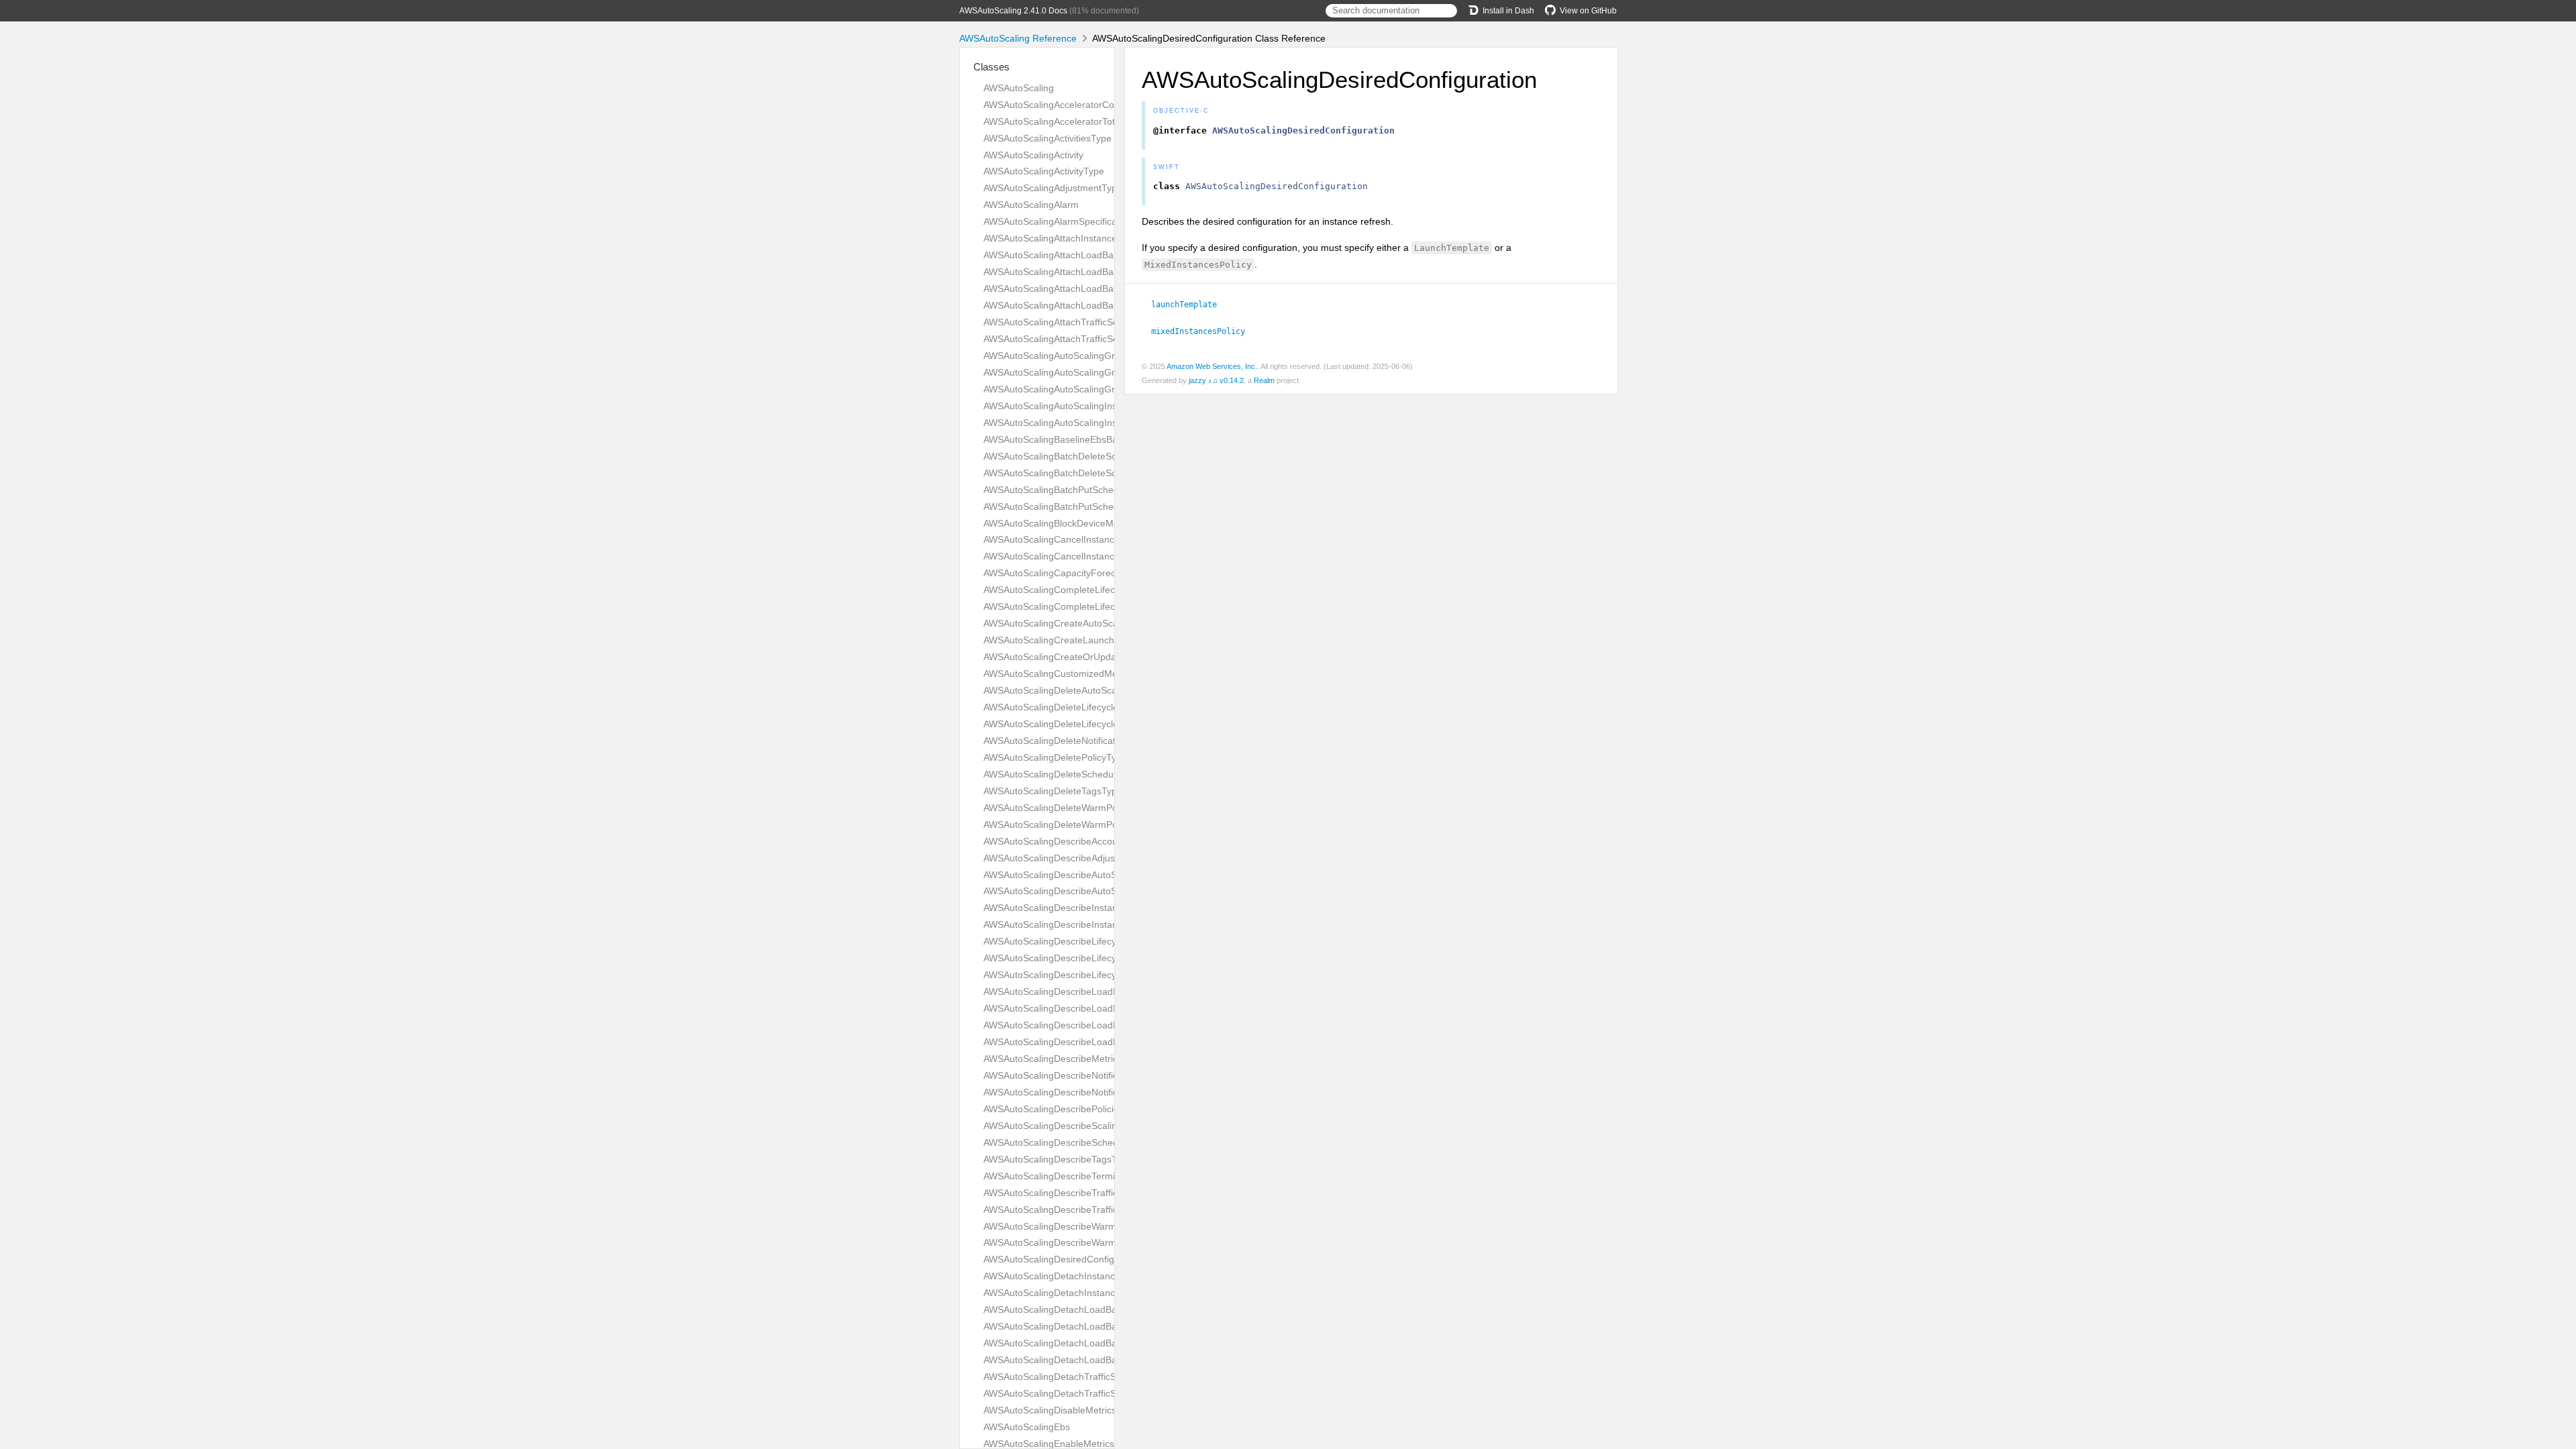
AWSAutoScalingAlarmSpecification (1058, 221)
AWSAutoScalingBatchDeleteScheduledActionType (1090, 473)
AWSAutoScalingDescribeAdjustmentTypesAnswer (1090, 858)
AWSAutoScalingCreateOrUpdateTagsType (1074, 657)
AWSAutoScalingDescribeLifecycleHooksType (1080, 975)
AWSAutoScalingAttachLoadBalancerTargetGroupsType (1101, 272)
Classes (991, 67)
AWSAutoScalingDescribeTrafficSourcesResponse (1089, 1210)
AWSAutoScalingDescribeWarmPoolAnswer (1075, 1226)
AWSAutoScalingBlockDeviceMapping (1063, 523)
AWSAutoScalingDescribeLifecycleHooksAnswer (1085, 958)
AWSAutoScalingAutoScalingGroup (1057, 356)
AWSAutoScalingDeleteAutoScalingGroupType (1081, 690)
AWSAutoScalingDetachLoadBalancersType (1076, 1360)
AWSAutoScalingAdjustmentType (1053, 188)
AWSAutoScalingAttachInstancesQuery (1066, 238)
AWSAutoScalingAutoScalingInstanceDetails (1076, 406)
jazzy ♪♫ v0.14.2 (1216, 380)
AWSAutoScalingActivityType (1044, 171)
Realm (1264, 380)
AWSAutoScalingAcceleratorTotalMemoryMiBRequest (1096, 121)
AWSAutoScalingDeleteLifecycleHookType (1072, 724)
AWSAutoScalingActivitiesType (1048, 138)
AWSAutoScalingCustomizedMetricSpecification (1084, 674)
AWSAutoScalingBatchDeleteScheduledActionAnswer (1096, 456)
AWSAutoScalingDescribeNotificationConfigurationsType (1102, 1092)
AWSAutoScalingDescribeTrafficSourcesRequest (1086, 1193)
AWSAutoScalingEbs (1027, 1427)
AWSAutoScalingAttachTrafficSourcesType (1073, 339)
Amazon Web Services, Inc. (1212, 366)
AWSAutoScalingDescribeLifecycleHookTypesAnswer (1095, 941)
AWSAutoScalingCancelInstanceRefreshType (1079, 556)
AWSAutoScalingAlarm (1031, 205)
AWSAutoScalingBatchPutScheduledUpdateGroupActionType (1113, 506)
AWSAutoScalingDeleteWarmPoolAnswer (1070, 808)
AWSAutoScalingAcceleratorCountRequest (1073, 105)
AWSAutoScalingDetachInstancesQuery (1067, 1293)
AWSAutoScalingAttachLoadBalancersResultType (1088, 288)
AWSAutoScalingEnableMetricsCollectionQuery (1083, 1444)
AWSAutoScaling (1019, 88)
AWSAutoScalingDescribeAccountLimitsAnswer (1083, 841)
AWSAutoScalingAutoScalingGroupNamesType (1083, 372)
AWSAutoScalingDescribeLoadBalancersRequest (1087, 1025)
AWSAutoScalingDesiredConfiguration (1064, 1259)
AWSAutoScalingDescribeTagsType (1058, 1159)
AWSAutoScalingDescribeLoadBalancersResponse (1091, 1042)
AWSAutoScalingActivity (1033, 155)
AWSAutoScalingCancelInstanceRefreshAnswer (1084, 539)
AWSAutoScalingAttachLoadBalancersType (1074, 305)
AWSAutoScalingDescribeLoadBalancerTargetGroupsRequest (1114, 991)
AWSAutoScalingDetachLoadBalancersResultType (1089, 1343)
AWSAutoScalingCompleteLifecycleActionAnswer (1086, 590)
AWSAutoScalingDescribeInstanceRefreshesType (1088, 924)
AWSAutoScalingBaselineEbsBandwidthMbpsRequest (1096, 439)
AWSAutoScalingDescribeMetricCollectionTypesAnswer (1100, 1059)
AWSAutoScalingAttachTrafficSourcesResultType (1086, 322)
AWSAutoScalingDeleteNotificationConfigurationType (1095, 741)
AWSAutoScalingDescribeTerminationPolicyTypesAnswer (1103, 1176)
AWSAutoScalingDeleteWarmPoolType (1065, 824)
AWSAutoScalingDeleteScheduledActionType (1078, 774)
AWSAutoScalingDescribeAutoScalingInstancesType (1093, 875)
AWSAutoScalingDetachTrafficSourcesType (1075, 1393)
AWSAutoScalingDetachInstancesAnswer (1070, 1276)
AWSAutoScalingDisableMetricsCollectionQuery (1084, 1410)
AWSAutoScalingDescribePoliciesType (1064, 1109)
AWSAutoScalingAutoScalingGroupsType (1070, 389)
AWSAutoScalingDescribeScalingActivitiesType (1082, 1126)
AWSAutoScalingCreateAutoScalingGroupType (1082, 623)
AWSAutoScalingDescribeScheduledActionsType (1086, 1142)
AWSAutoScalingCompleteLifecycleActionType (1081, 606)
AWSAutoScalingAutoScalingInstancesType (1075, 423)
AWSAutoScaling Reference (1018, 38)
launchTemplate (1190, 305)
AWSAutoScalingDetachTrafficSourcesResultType (1088, 1377)
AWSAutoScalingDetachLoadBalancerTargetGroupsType (1103, 1326)
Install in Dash (1508, 11)
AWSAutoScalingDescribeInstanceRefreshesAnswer (1093, 908)
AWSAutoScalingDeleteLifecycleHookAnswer (1078, 707)
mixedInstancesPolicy (1204, 331)
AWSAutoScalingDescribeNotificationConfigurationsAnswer (1108, 1075)
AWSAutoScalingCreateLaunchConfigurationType (1088, 640)
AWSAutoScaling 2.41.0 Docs (1013, 11)
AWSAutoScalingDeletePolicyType (1055, 757)
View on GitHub (1588, 11)
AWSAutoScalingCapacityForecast (1056, 573)
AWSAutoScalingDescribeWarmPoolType (1070, 1242)
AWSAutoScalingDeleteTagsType (1053, 791)
